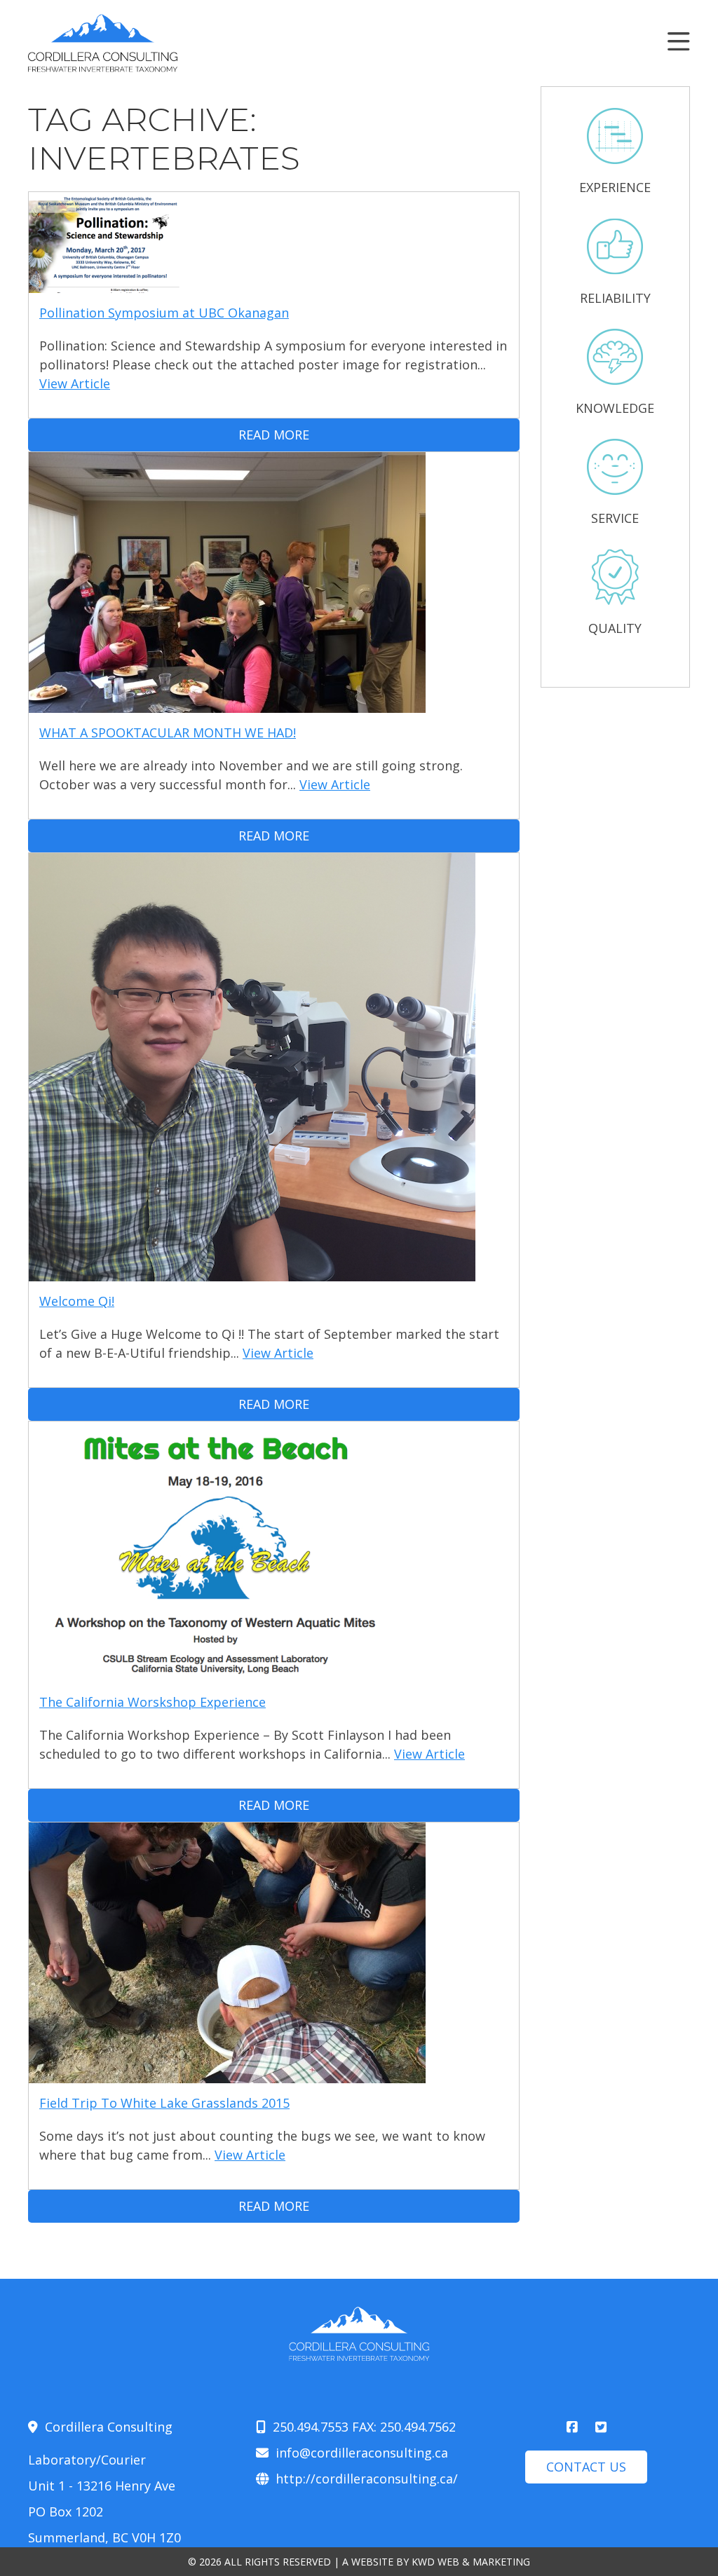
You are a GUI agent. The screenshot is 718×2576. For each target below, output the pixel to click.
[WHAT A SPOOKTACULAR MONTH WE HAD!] (227, 703)
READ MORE (274, 435)
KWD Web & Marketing (471, 2562)
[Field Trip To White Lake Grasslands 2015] (227, 2073)
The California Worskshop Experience (153, 1702)
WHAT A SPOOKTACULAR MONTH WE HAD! (168, 732)
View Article (75, 383)
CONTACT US (586, 2467)
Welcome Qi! (77, 1301)
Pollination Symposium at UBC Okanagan (164, 313)
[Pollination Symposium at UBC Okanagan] (104, 283)
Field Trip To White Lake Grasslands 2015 (164, 2103)
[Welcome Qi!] (252, 1272)
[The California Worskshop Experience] (227, 1672)
